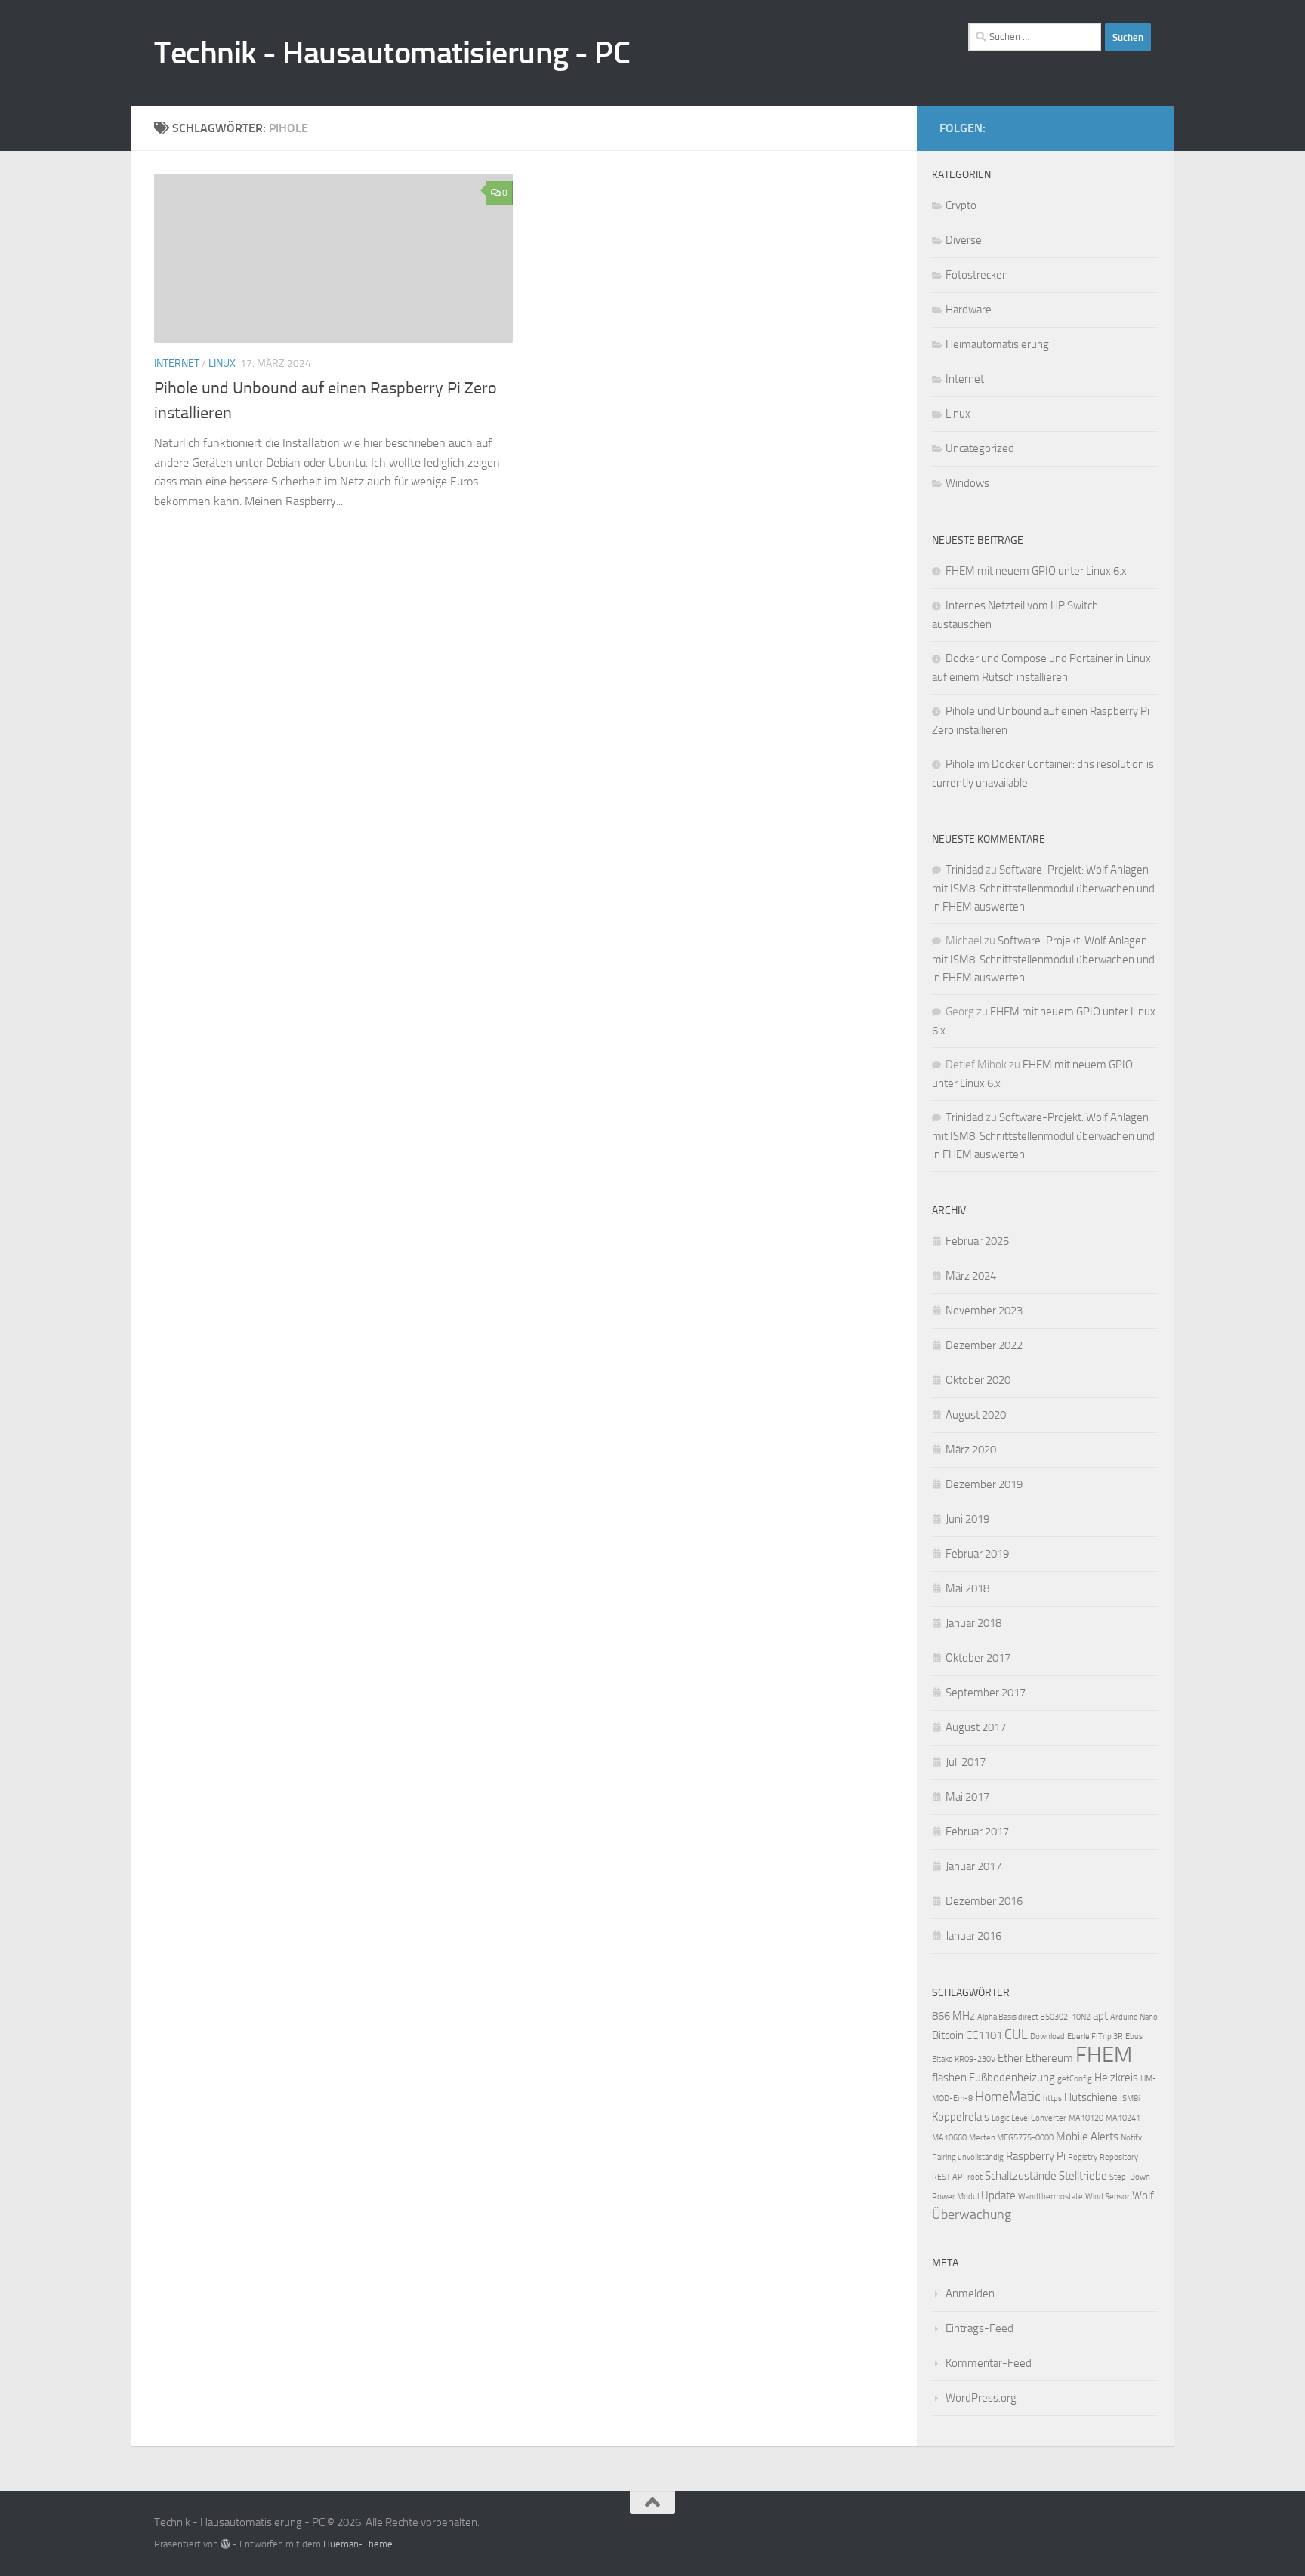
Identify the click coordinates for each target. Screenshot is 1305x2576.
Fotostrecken (977, 275)
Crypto (961, 205)
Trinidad (964, 870)
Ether (1010, 2058)
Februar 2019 (977, 1554)
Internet (177, 364)
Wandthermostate (1050, 2197)
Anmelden (970, 2294)
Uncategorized (980, 448)
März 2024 (971, 1276)
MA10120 (1086, 2118)
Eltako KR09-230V (964, 2059)
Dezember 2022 (984, 1345)
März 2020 (971, 1450)
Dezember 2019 (984, 1484)
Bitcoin (948, 2035)
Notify (1131, 2138)
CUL (1016, 2035)
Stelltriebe (1083, 2176)
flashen (949, 2078)
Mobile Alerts (1087, 2137)
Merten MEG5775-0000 (1011, 2138)
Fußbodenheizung (1012, 2078)
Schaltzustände (1021, 2176)
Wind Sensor (1108, 2197)
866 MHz (953, 2016)
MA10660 (949, 2138)
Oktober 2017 (978, 1658)
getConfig (1075, 2079)
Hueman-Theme (358, 2544)
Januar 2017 (973, 1866)
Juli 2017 (966, 1762)
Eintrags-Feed (980, 2328)
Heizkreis (1116, 2078)
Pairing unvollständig (968, 2157)
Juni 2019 (967, 1519)
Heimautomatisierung (997, 344)
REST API (949, 2177)
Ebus (1134, 2037)
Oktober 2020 (978, 1380)
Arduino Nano (1134, 2017)
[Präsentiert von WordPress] (225, 2544)
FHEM (1104, 2055)
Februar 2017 (977, 1832)
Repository (1119, 2157)
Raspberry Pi (1036, 2156)
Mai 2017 (967, 1797)
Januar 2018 (973, 1623)
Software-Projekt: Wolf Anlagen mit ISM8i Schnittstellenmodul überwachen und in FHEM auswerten (1043, 888)
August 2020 (976, 1415)
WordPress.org (981, 2398)
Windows (967, 483)
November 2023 (984, 1311)
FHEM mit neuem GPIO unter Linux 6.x (1036, 571)
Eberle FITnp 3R (1095, 2037)
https (1052, 2098)
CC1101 (984, 2035)
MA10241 (1123, 2118)
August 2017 (976, 1727)
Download (1047, 2037)
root (975, 2177)
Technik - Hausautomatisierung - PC (392, 53)
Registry (1083, 2157)
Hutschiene (1091, 2097)
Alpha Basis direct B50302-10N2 (1034, 2017)
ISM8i (1130, 2098)
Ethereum (1049, 2058)
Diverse (964, 240)
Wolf (1143, 2195)
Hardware (969, 310)
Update (998, 2195)
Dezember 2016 (984, 1901)
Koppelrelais (961, 2117)
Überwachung (972, 2215)
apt (1100, 2016)
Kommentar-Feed (989, 2363)
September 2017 (986, 1693)
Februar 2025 (977, 1241)
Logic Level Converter (1029, 2118)
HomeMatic (1008, 2097)
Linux (222, 364)
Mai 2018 (967, 1588)
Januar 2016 (973, 1936)
